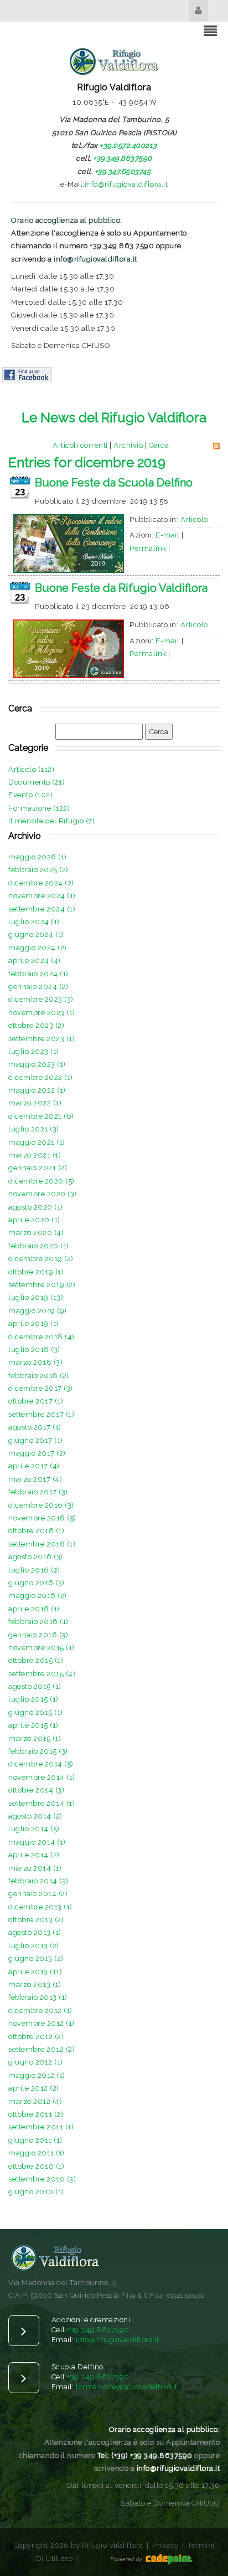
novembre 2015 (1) (42, 1648)
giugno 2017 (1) (36, 1440)
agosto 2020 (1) (36, 1207)
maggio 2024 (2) (38, 948)
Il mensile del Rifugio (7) (51, 821)
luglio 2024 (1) (34, 922)
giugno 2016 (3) (37, 1583)
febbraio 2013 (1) (38, 1997)
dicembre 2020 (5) (42, 1181)
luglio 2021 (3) (34, 1129)
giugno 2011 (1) (35, 2140)
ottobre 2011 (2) (36, 2114)
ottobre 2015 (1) (36, 1660)
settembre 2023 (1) (42, 1039)
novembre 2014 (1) (42, 1777)
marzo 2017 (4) (35, 1479)
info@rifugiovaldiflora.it (126, 184)
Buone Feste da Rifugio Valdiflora (121, 588)
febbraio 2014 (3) (38, 1881)
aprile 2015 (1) (33, 1725)
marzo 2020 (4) (36, 1233)
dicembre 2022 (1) (41, 1077)
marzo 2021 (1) (35, 1155)
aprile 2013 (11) (35, 1972)
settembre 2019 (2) (42, 1285)
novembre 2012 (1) (42, 2023)
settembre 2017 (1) (41, 1414)
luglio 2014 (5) (34, 1829)
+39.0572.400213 (128, 145)
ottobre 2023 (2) (36, 1025)
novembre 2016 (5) (42, 1518)
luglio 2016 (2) (34, 1570)
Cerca (159, 445)
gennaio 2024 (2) (38, 987)
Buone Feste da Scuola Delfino (114, 483)
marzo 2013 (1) (35, 1985)
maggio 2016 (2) (38, 1596)
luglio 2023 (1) (34, 1051)
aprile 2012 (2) (34, 2088)
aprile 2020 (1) (34, 1220)
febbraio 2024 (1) (38, 974)
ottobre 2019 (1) (36, 1272)
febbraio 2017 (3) (38, 1492)
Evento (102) (30, 795)
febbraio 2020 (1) (39, 1246)
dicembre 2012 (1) (40, 2011)
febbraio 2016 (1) (38, 1622)
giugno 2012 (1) (36, 2062)
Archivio (128, 445)
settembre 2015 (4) (42, 1674)
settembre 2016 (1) (42, 1544)
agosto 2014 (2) (35, 1816)
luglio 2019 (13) (36, 1297)
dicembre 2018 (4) (42, 1337)
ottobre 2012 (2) (36, 2037)
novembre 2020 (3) (43, 1194)
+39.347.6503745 (123, 171)
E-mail (167, 535)
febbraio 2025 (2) (38, 870)
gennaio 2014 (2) (38, 1894)
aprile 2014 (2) (34, 1855)
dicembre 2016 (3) (41, 1505)
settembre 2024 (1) (42, 909)
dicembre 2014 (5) (41, 1764)
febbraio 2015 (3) (38, 1751)
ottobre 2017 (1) (36, 1401)
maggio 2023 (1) (37, 1064)
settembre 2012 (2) (42, 2049)
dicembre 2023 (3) (41, 999)
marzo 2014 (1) (35, 1868)
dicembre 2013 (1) (40, 1907)
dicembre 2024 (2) (41, 883)
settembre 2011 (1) (41, 2127)
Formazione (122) (39, 808)
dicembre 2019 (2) (41, 1259)
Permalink (148, 548)
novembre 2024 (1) (42, 896)
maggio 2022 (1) (37, 1090)
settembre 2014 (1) (42, 1803)
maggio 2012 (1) (37, 2075)
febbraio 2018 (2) (39, 1376)
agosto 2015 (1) (35, 1686)
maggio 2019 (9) (38, 1311)
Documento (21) (37, 782)
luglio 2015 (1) (33, 1699)
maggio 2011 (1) (37, 2153)
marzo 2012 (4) (35, 2101)
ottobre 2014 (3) (36, 1790)
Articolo (194, 519)
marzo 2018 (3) (35, 1362)
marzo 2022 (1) (35, 1103)
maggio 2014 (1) (37, 1842)
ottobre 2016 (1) (36, 1531)
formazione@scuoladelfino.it (127, 2387)
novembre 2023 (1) (42, 1013)
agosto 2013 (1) (35, 1932)
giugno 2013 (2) (36, 1958)
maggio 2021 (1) (37, 1142)
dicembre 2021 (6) (41, 1116)
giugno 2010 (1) (36, 2192)
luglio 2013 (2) (34, 1946)
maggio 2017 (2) (37, 1453)
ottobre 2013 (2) (36, 1920)
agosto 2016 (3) (36, 1557)
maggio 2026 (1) (38, 857)
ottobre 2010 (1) (36, 2166)
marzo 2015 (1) (35, 1738)
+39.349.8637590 (123, 158)
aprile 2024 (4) (35, 961)
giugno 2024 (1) (36, 934)
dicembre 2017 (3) (41, 1388)
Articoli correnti (80, 445)
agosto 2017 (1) (35, 1427)
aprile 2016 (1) (34, 1609)
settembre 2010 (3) (42, 2179)
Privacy (165, 2545)
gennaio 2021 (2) (38, 1168)
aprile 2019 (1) (34, 1323)
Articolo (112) (31, 769)
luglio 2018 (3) (34, 1350)
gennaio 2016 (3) (38, 1635)
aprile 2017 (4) (34, 1466)
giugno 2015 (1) (36, 1712)
